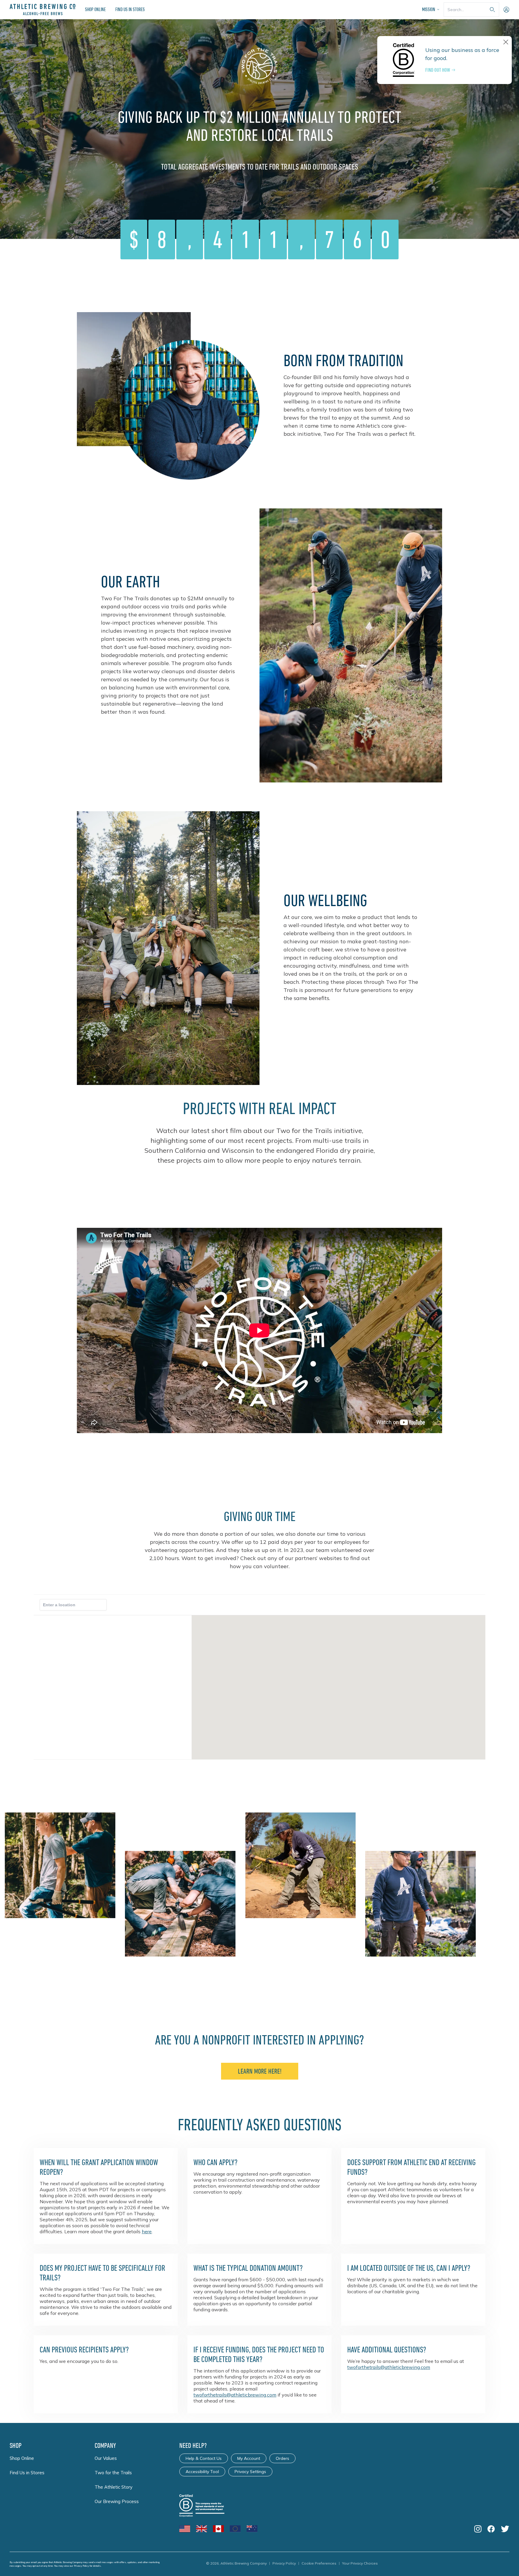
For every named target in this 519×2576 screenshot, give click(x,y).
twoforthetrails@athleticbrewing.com (235, 2395)
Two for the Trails (113, 2473)
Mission (429, 9)
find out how (438, 70)
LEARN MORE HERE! (260, 2071)
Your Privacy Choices (360, 2563)
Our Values (106, 2458)
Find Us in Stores (130, 9)
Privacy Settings (250, 2472)
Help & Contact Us (204, 2458)
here (147, 2231)
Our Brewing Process (117, 2501)
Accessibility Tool (202, 2472)
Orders (282, 2458)
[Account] (506, 10)
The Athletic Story (114, 2487)
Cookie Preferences (319, 2563)
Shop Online (95, 9)
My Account (249, 2458)
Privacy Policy (81, 2566)
